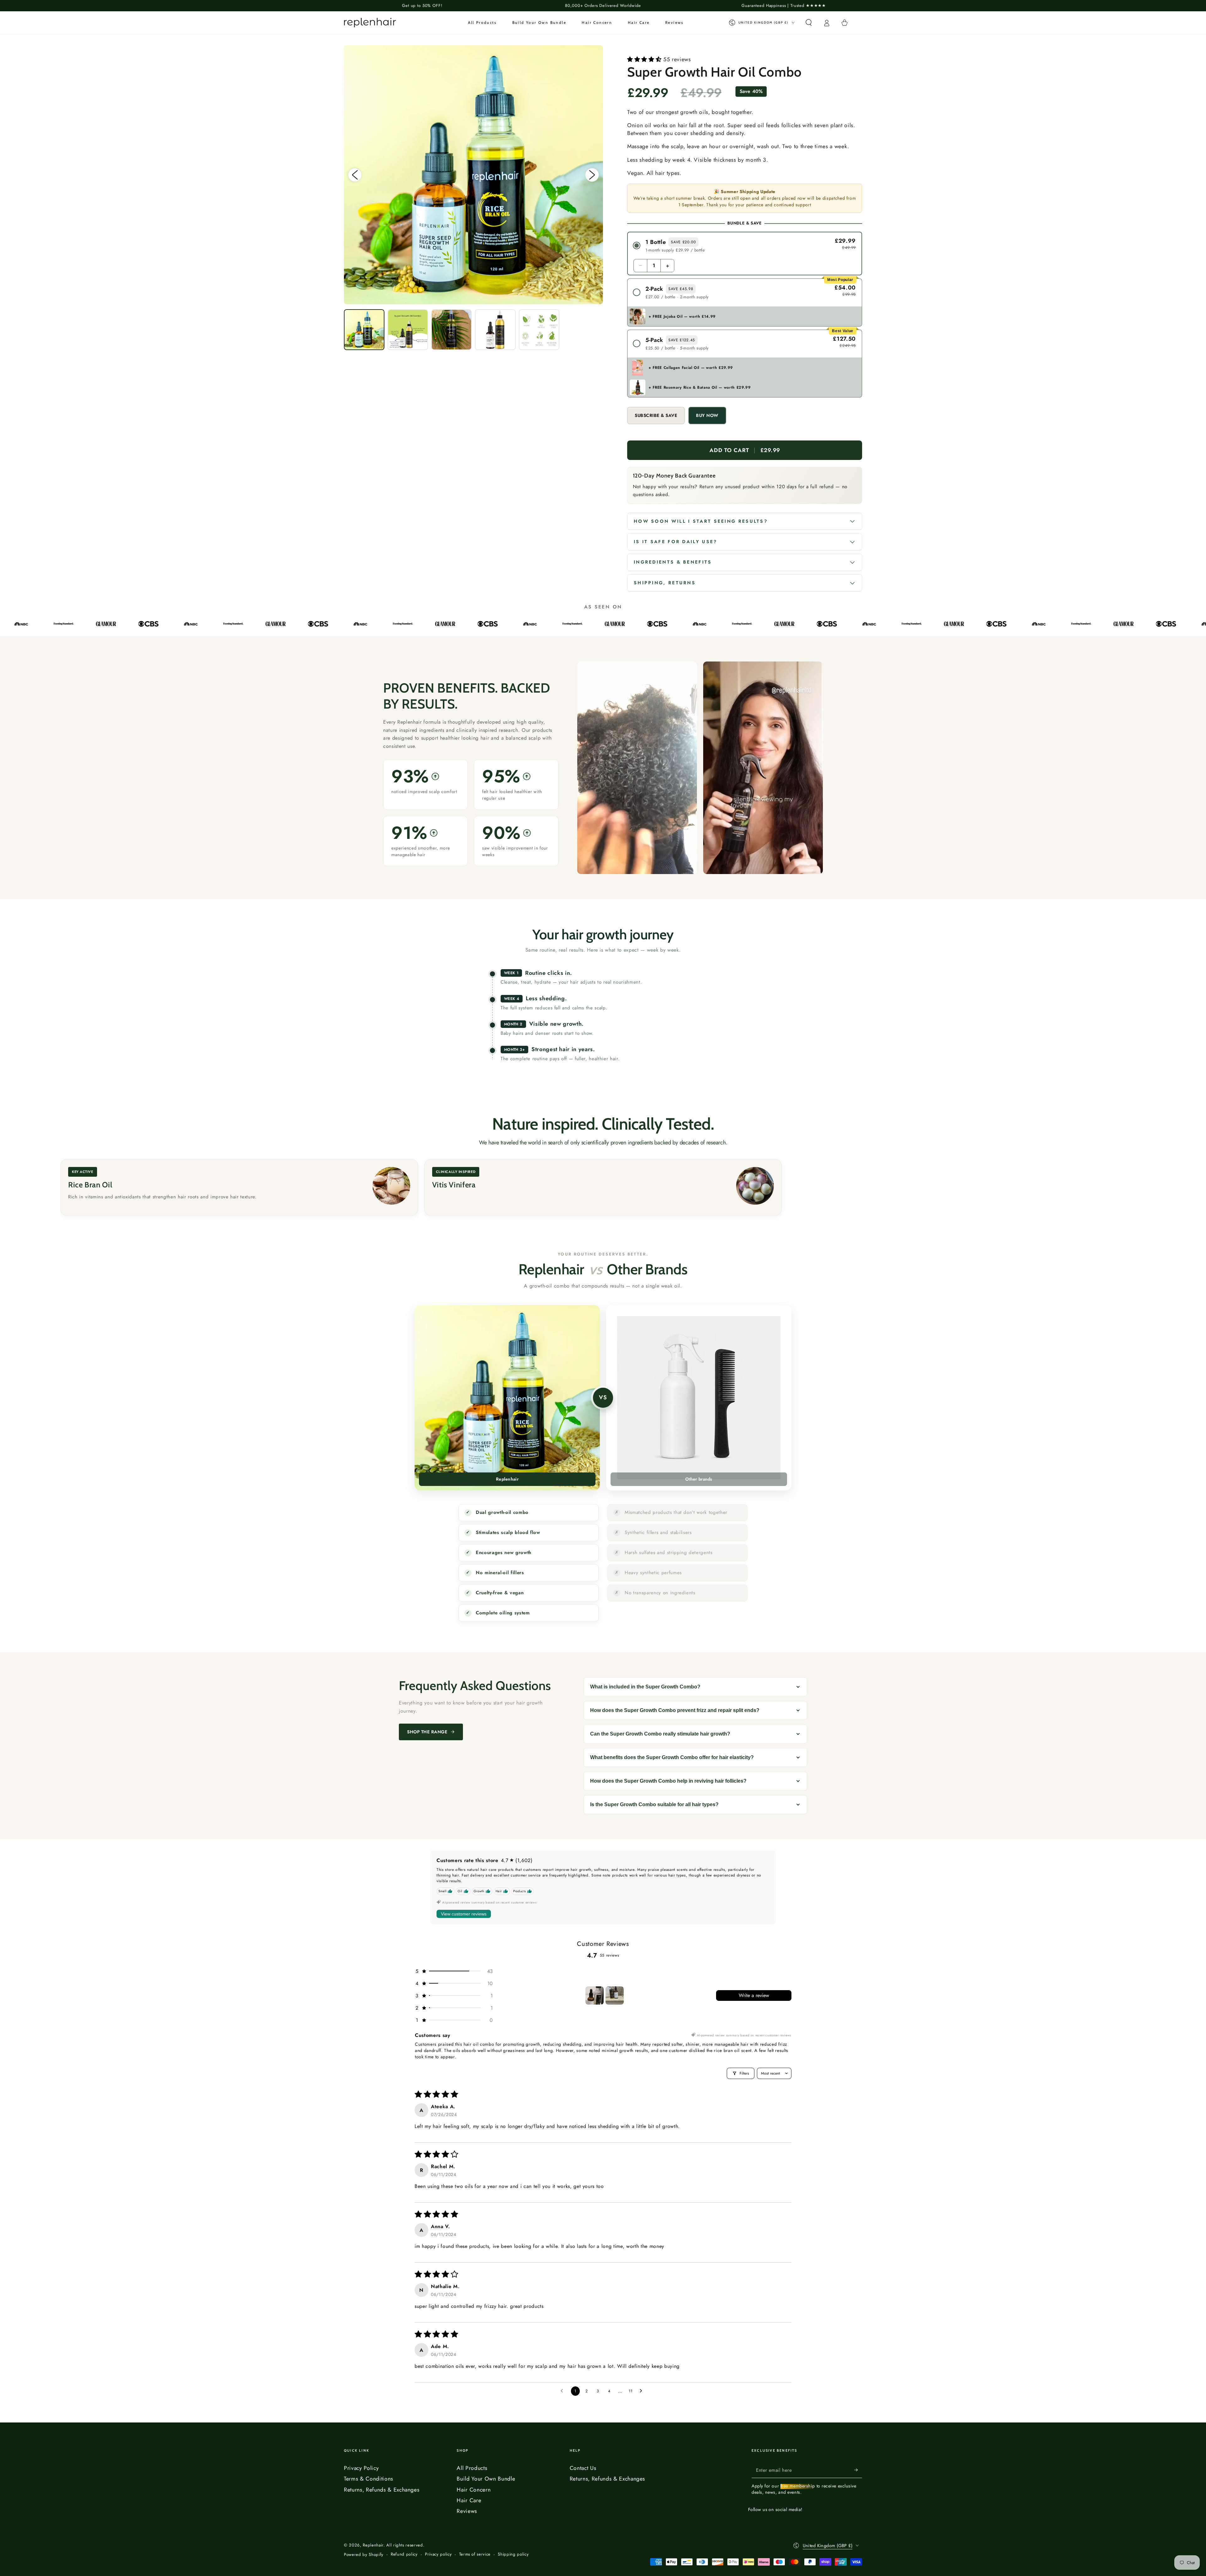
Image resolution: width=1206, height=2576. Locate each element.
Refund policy (404, 2554)
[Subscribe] (858, 2470)
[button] (645, 59)
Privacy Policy (361, 2468)
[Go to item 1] (595, 1995)
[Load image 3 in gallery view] (451, 329)
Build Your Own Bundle (486, 2479)
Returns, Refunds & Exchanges (382, 2490)
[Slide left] (355, 175)
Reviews (467, 2511)
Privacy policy (438, 2554)
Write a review (754, 1995)
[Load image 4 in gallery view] (495, 329)
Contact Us (583, 2468)
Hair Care (469, 2500)
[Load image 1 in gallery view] (364, 329)
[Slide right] (592, 175)
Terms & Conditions (369, 2479)
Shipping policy (513, 2554)
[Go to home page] (370, 23)
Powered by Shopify (364, 2555)
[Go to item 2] (615, 1995)
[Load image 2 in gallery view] (408, 329)
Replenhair (373, 2545)
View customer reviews (464, 1914)
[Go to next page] (643, 2391)
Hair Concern (474, 2490)
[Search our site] (809, 23)
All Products (472, 2468)
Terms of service (475, 2554)
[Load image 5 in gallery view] (539, 329)
